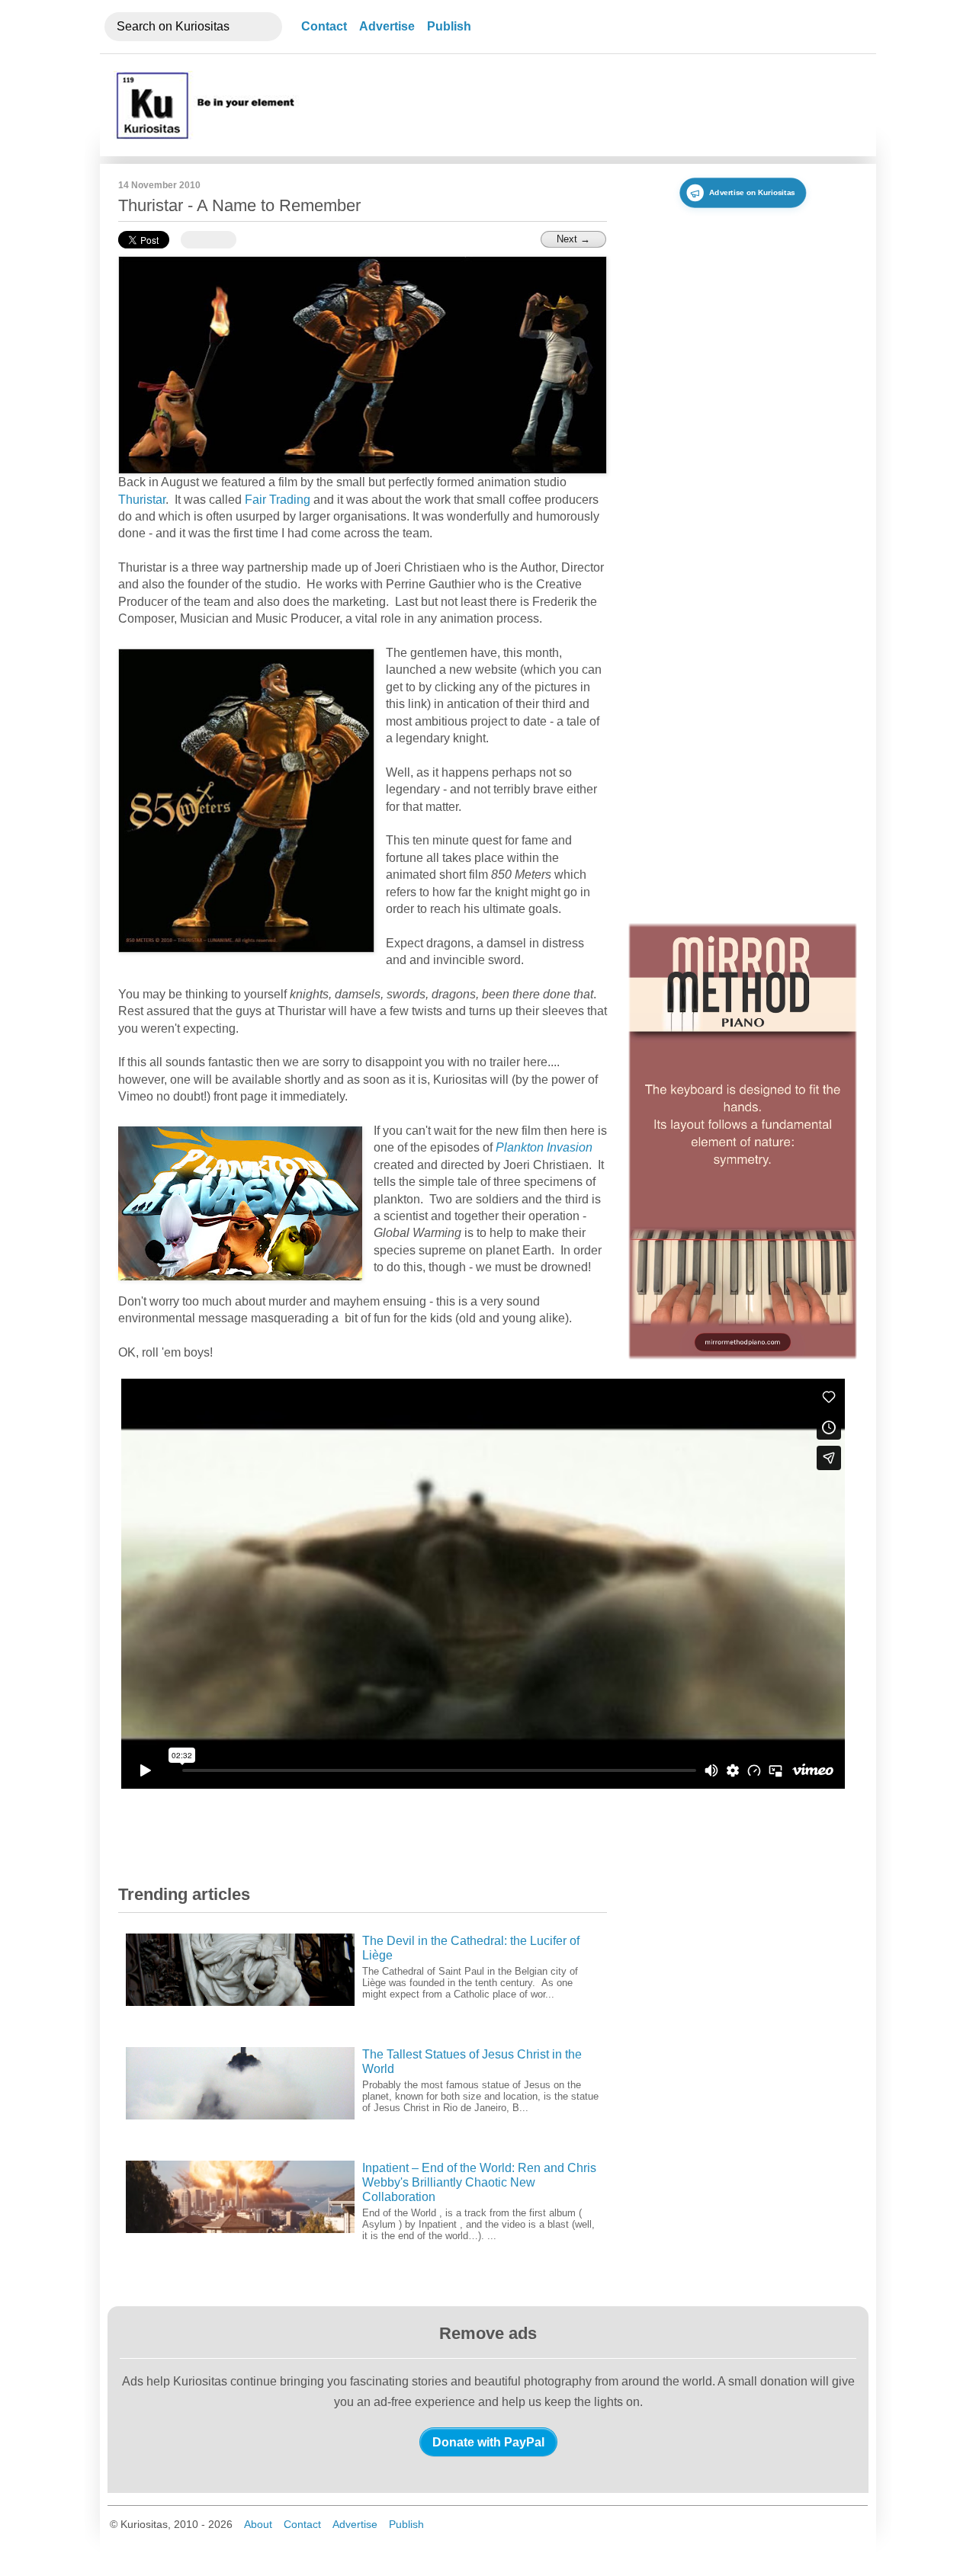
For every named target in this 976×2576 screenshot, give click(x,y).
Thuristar (142, 500)
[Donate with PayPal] (488, 2442)
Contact (324, 26)
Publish (449, 26)
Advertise (387, 26)
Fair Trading (278, 500)
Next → (573, 239)
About (258, 2524)
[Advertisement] (582, 105)
